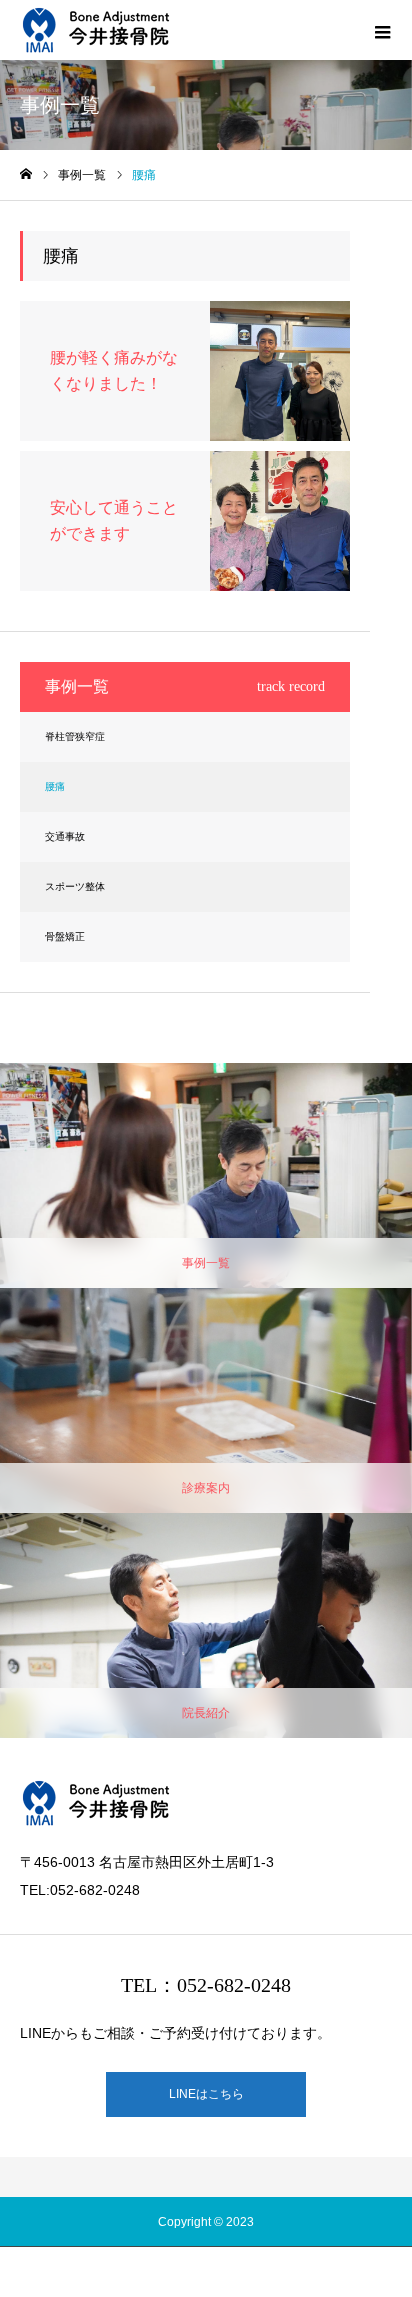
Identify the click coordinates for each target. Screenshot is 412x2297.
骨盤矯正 (65, 936)
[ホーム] (26, 174)
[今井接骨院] (95, 30)
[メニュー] (382, 30)
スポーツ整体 (75, 886)
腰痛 (55, 786)
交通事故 (65, 836)
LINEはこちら (206, 2094)
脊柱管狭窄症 (75, 736)
